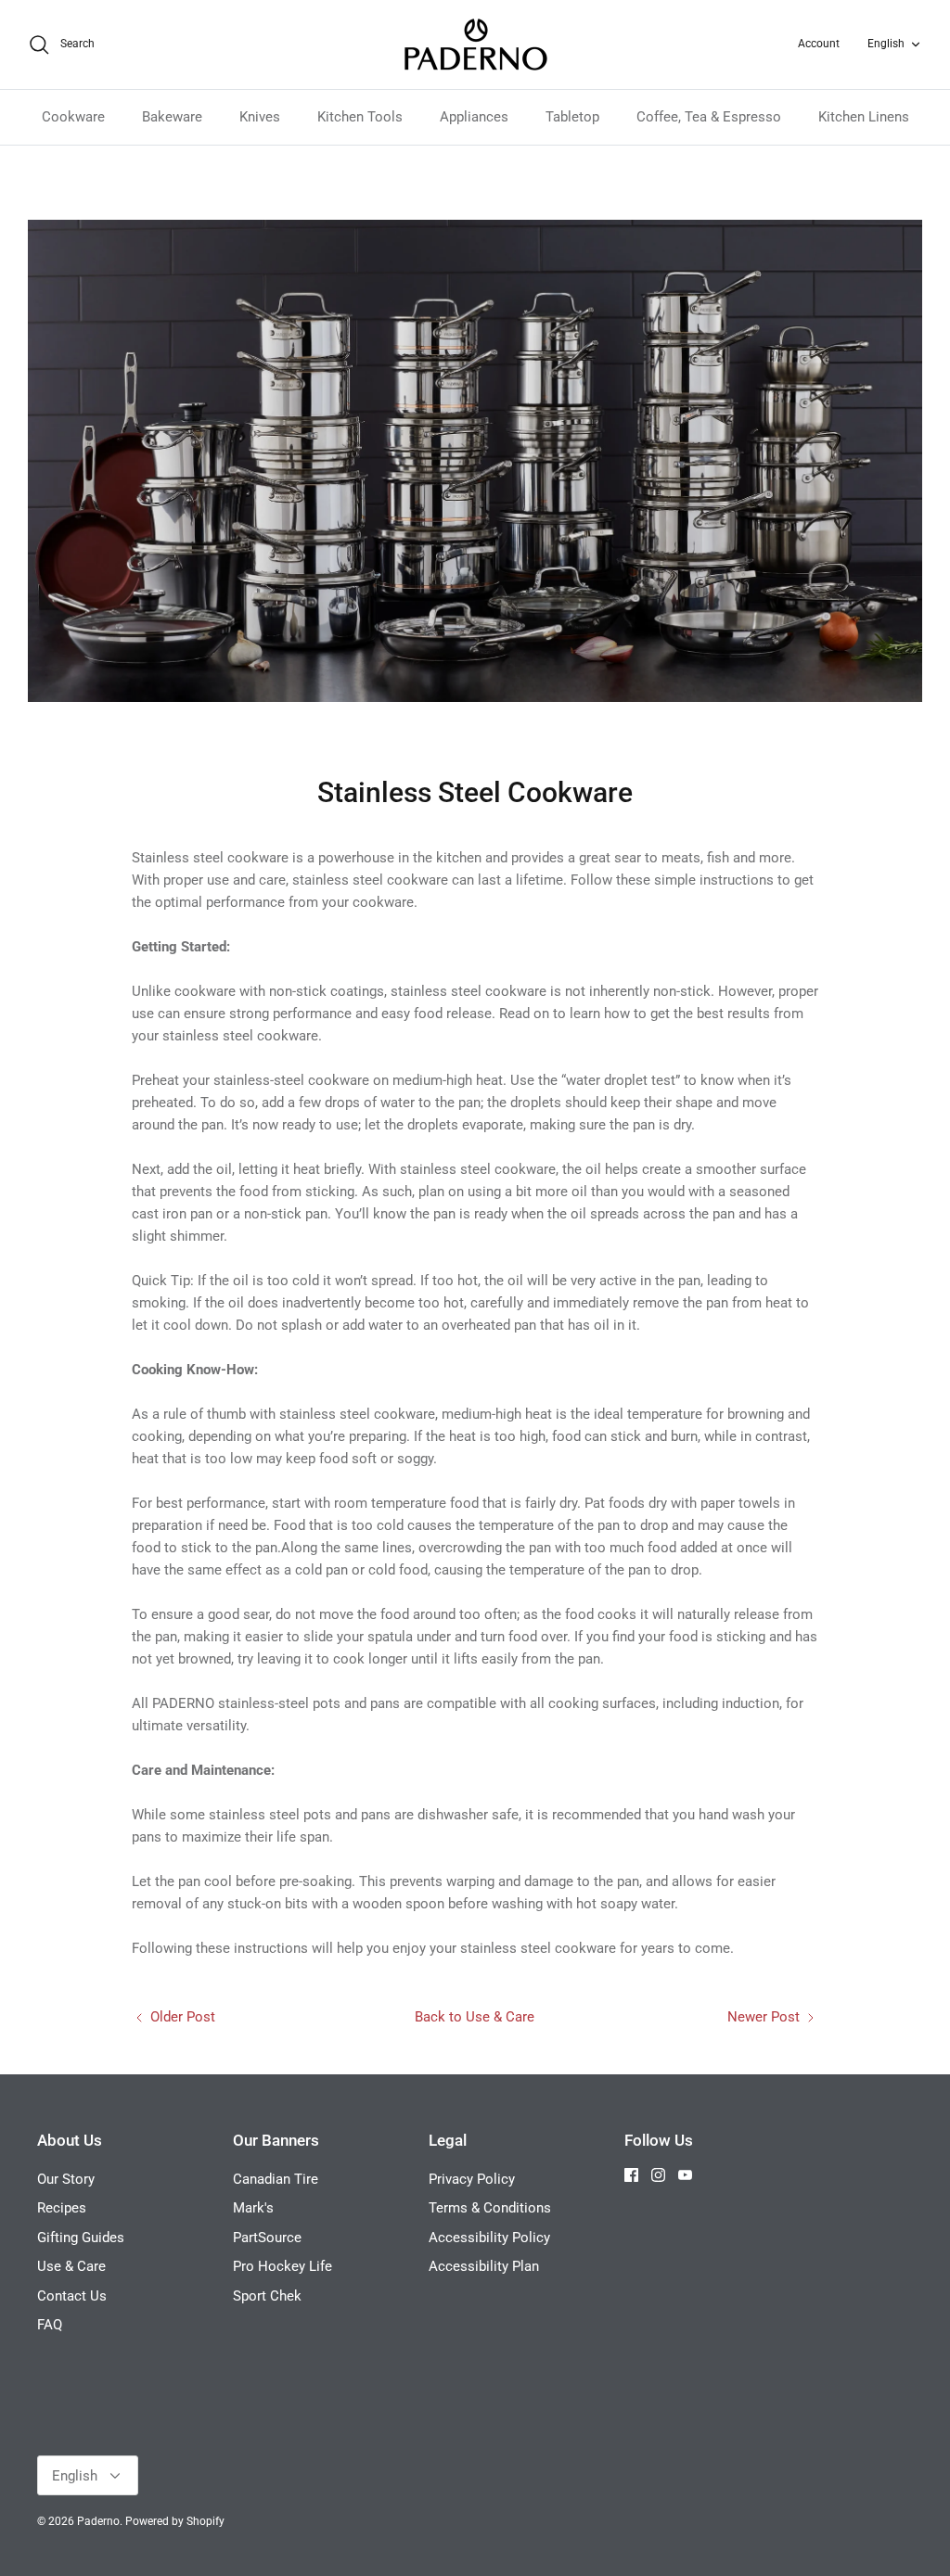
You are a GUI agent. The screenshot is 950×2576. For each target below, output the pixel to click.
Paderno (98, 2521)
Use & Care (71, 2266)
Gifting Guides (81, 2238)
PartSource (267, 2238)
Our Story (66, 2179)
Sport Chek (267, 2296)
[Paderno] (475, 45)
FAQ (50, 2325)
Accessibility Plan (484, 2266)
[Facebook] (631, 2175)
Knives (260, 117)
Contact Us (72, 2296)
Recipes (62, 2208)
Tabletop (572, 117)
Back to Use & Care (475, 2017)
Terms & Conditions (490, 2208)
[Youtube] (685, 2175)
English (886, 44)
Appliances (474, 117)
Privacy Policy (472, 2179)
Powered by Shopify (175, 2521)
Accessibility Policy (489, 2238)
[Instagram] (658, 2175)
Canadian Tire (276, 2179)
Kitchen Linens (864, 117)
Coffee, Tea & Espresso (709, 117)
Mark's (253, 2208)
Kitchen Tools (360, 117)
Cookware (73, 117)
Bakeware (172, 117)
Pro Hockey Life (282, 2266)
